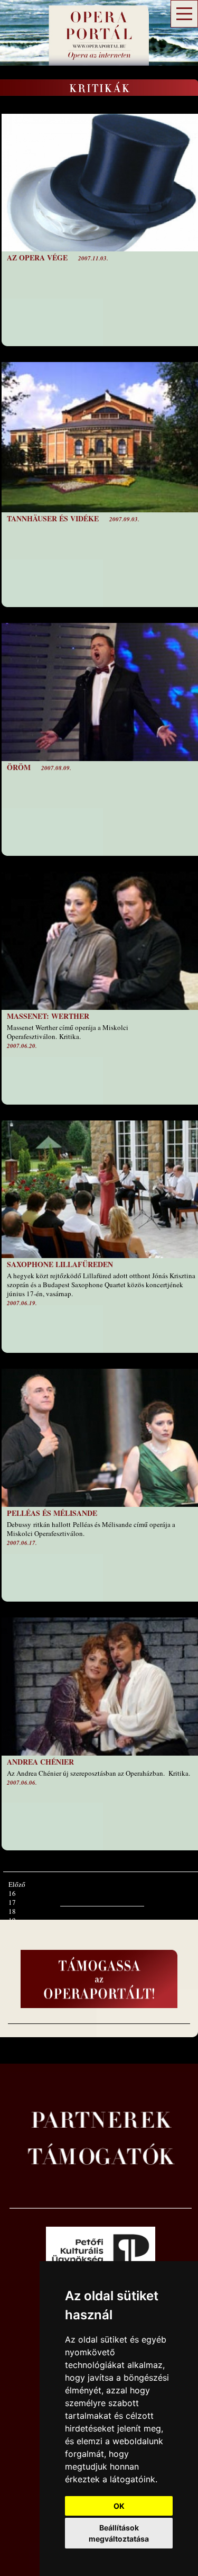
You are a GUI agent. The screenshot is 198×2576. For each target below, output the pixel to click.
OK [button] (119, 2506)
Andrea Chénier (40, 1762)
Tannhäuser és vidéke (53, 518)
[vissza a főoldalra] (95, 50)
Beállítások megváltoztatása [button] (119, 2533)
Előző (17, 1884)
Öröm (19, 767)
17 (12, 1902)
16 (12, 1893)
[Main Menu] (184, 14)
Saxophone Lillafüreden (60, 1264)
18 (12, 1911)
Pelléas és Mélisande (52, 1513)
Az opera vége (37, 257)
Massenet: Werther (48, 1016)
